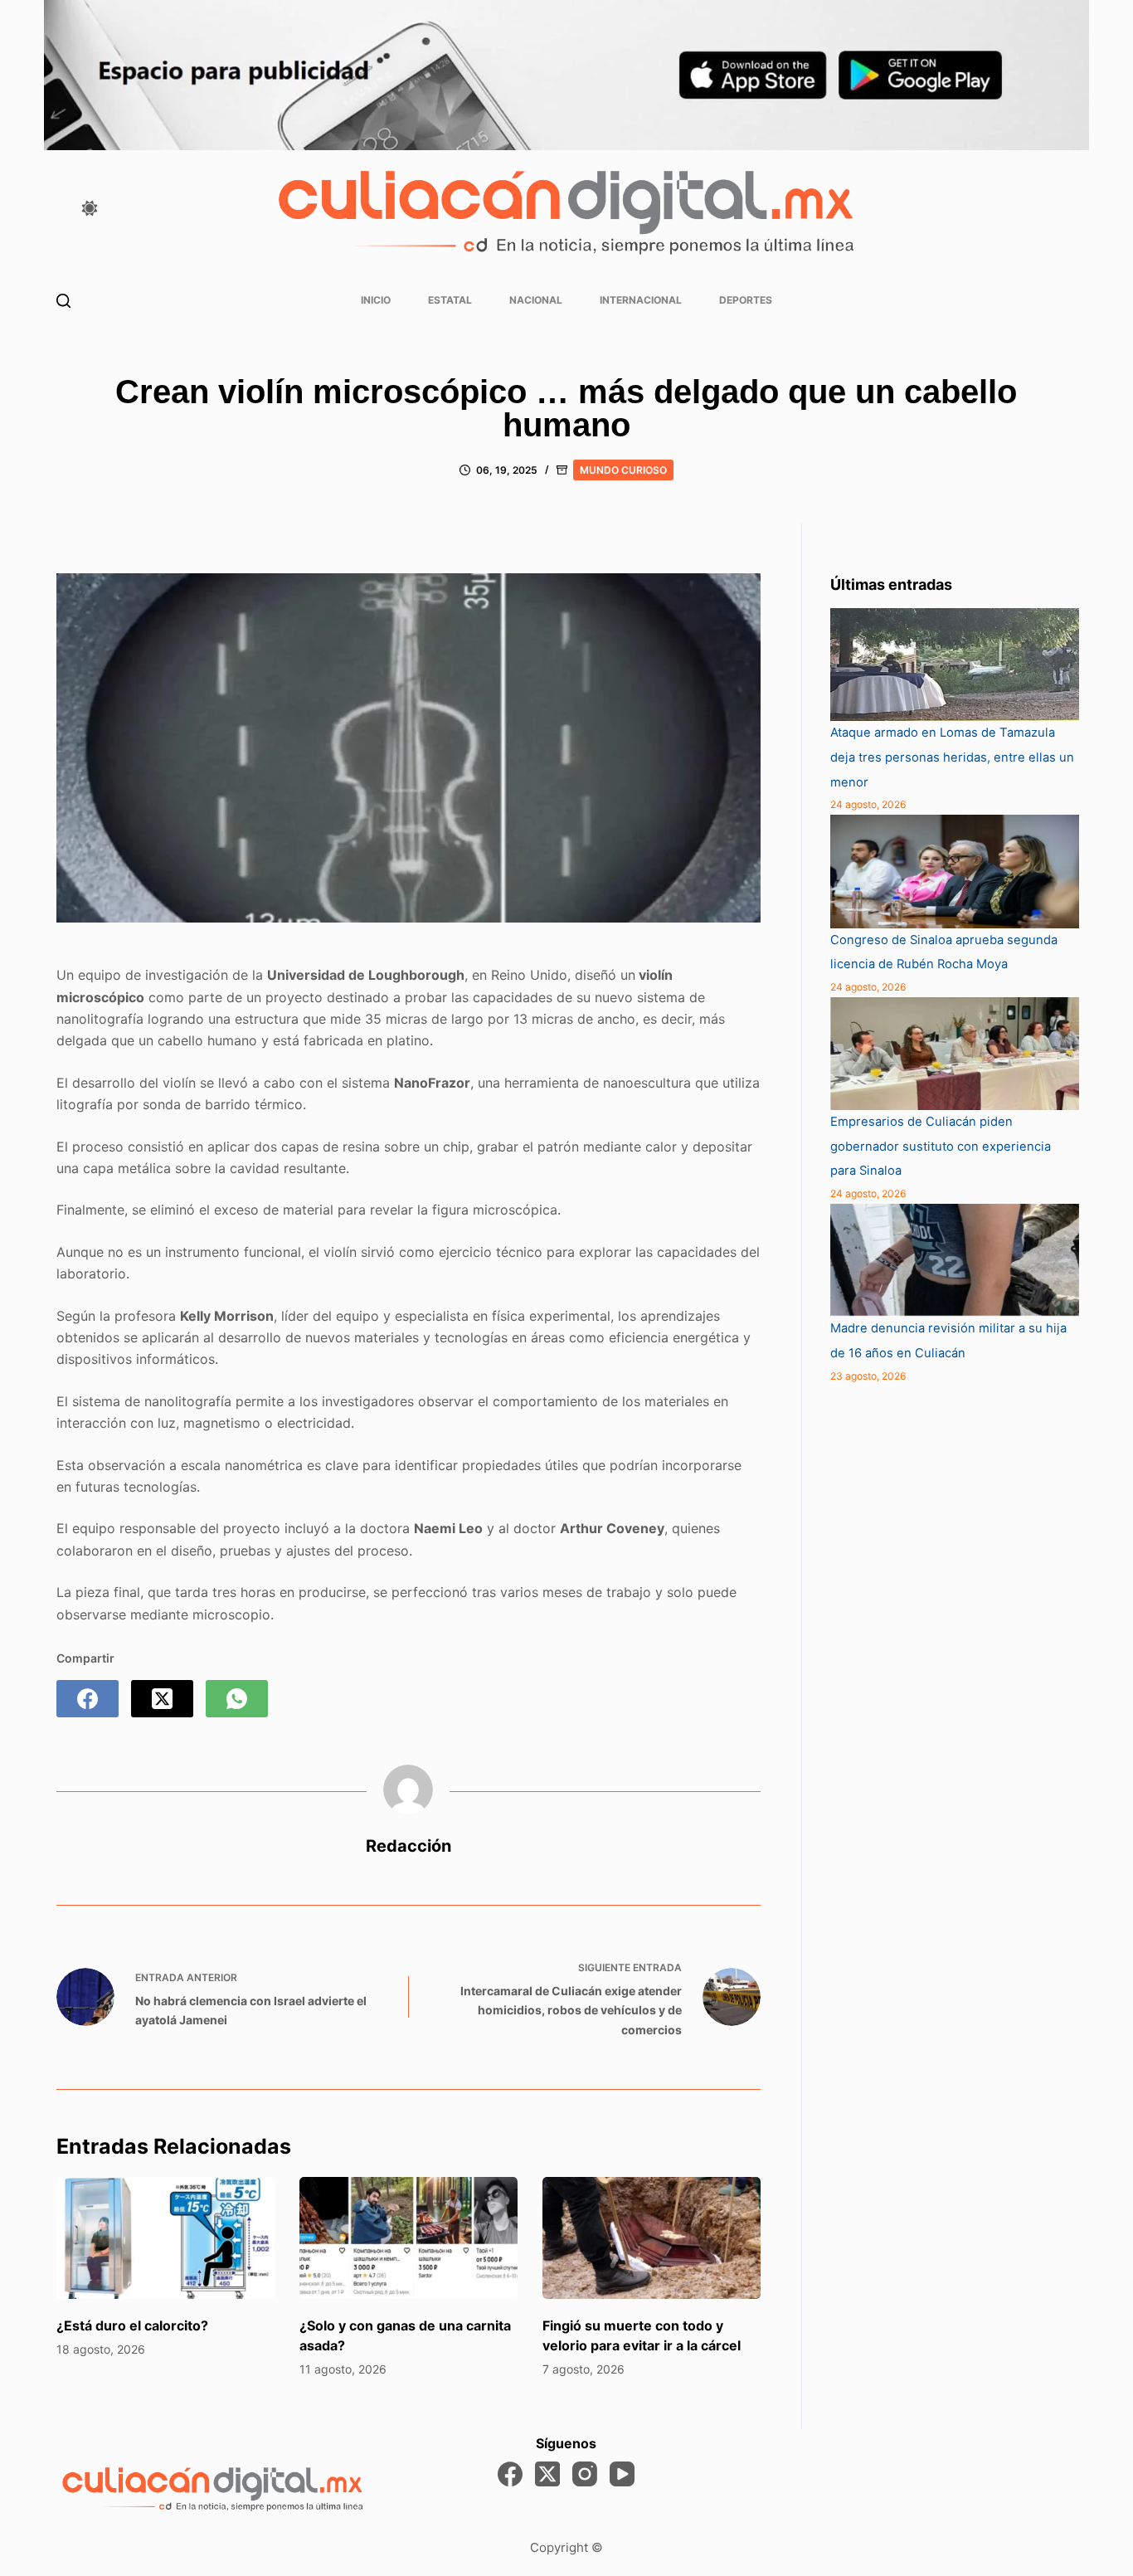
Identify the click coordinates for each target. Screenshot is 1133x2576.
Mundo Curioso (623, 470)
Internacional (641, 300)
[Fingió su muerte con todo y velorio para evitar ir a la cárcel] (652, 2238)
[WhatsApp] (237, 1699)
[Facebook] (88, 1699)
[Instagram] (585, 2474)
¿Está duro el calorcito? (132, 2325)
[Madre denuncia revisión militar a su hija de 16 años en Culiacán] (955, 1260)
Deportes (746, 300)
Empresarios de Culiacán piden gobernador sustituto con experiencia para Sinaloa (941, 1146)
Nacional (536, 300)
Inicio (376, 300)
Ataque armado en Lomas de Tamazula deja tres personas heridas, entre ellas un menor (952, 757)
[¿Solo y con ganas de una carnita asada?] (408, 2238)
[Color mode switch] (90, 208)
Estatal (450, 300)
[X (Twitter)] (162, 1699)
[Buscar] (63, 301)
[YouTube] (622, 2474)
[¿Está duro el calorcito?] (165, 2238)
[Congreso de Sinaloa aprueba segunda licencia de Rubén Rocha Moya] (955, 871)
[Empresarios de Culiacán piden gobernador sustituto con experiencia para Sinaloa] (955, 1054)
